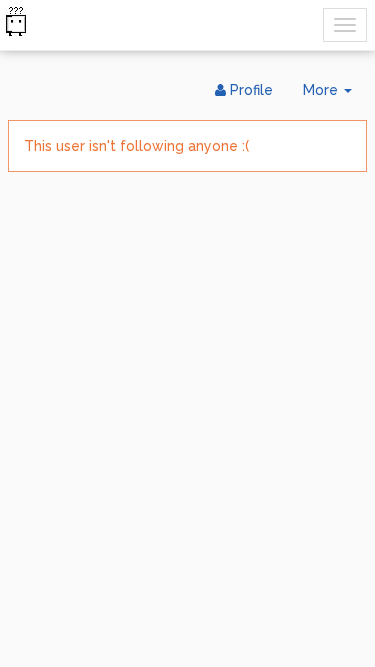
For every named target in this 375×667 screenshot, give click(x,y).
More (335, 95)
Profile (249, 90)
